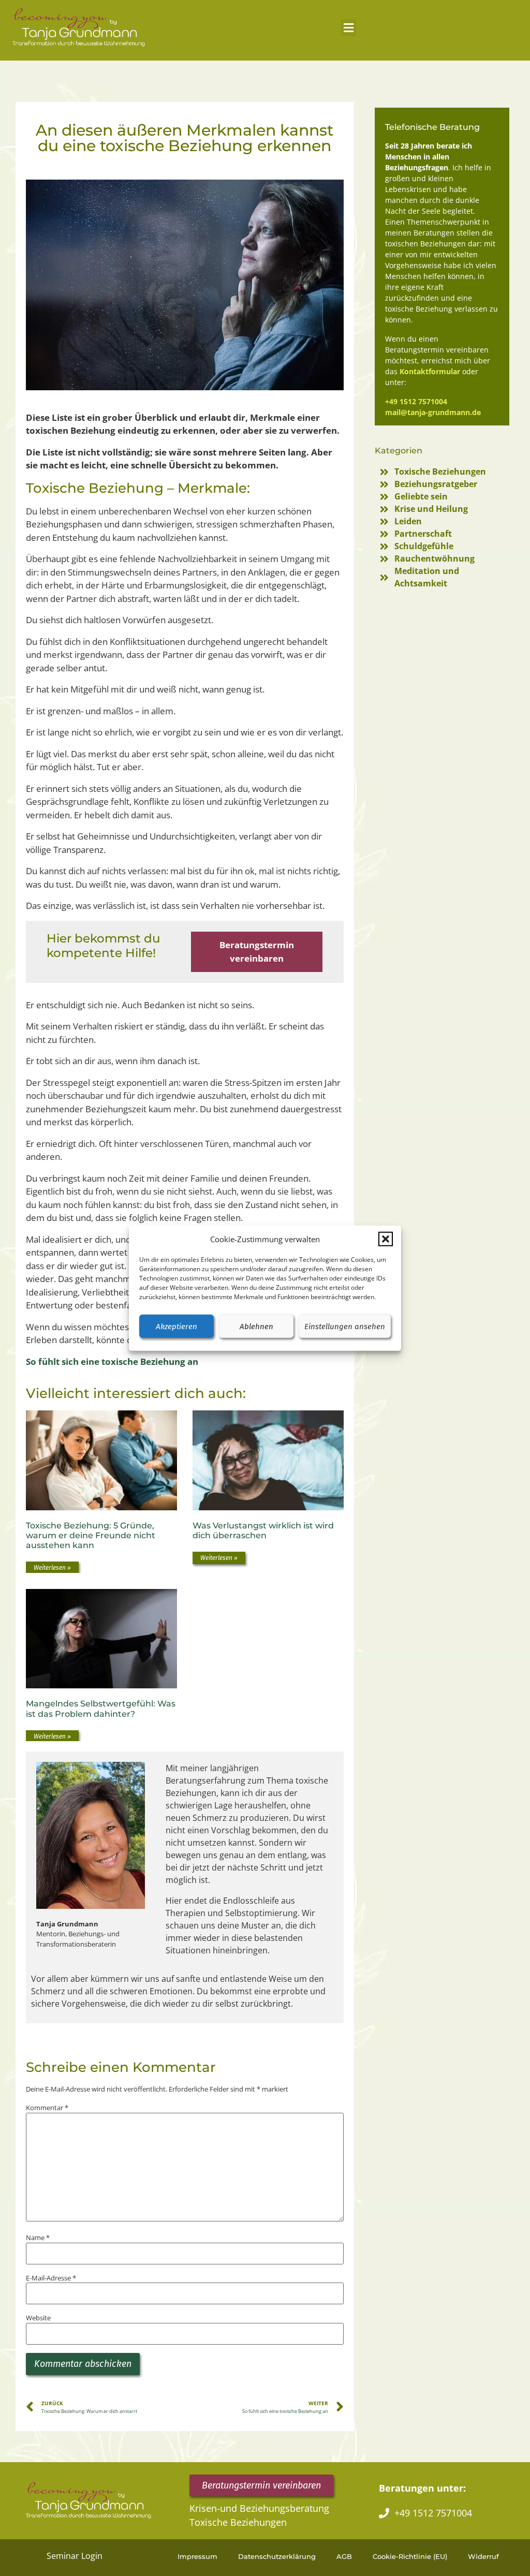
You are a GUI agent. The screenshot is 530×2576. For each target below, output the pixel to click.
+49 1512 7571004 (416, 401)
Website (38, 2318)
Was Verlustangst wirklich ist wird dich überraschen (263, 1530)
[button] (386, 1239)
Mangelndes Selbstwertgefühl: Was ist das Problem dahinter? (101, 1709)
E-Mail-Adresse (51, 2278)
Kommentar (47, 2108)
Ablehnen (256, 1326)
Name (38, 2238)
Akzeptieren (176, 1326)
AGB (344, 2556)
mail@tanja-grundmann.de (433, 412)
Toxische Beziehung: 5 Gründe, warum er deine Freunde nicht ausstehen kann (91, 1535)
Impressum (197, 2556)
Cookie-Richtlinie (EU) (410, 2556)
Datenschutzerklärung (277, 2556)
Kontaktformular (430, 371)
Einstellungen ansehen (345, 1326)
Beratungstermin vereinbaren (257, 952)
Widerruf (483, 2556)
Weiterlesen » (52, 1568)
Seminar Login (75, 2556)
